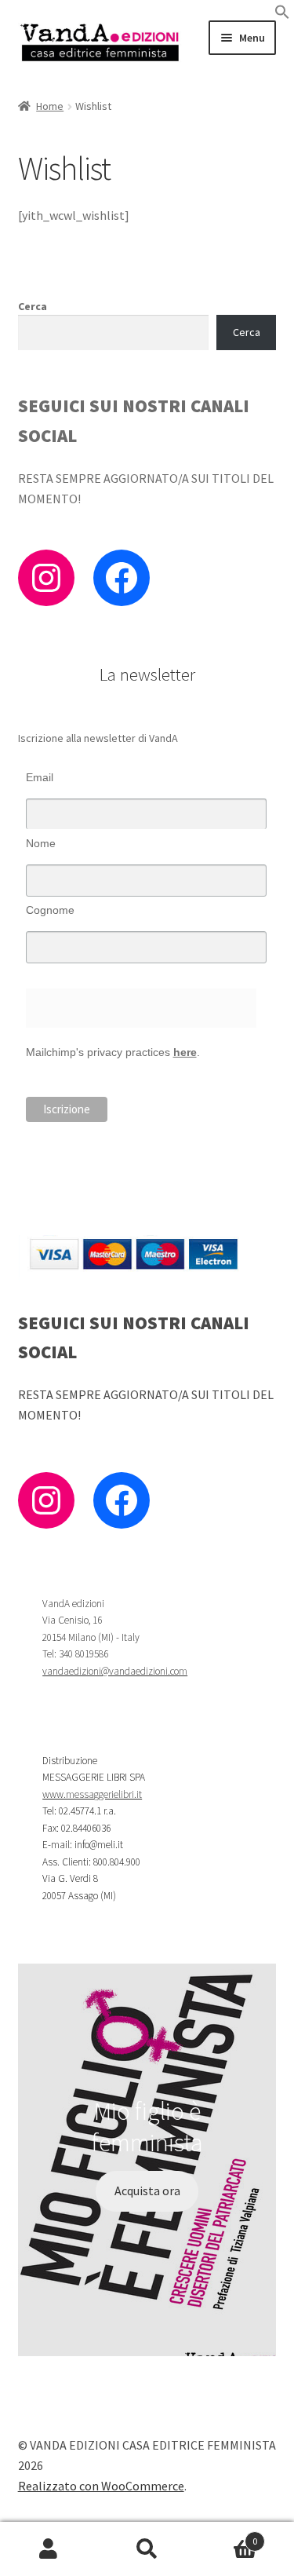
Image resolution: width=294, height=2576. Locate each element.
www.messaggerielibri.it (92, 1794)
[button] (282, 15)
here (185, 1052)
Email (40, 777)
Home (50, 106)
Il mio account (49, 2549)
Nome (41, 843)
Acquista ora (147, 2191)
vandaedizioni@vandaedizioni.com (115, 1671)
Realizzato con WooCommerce (101, 2486)
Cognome (50, 910)
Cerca (33, 306)
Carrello (227, 2536)
